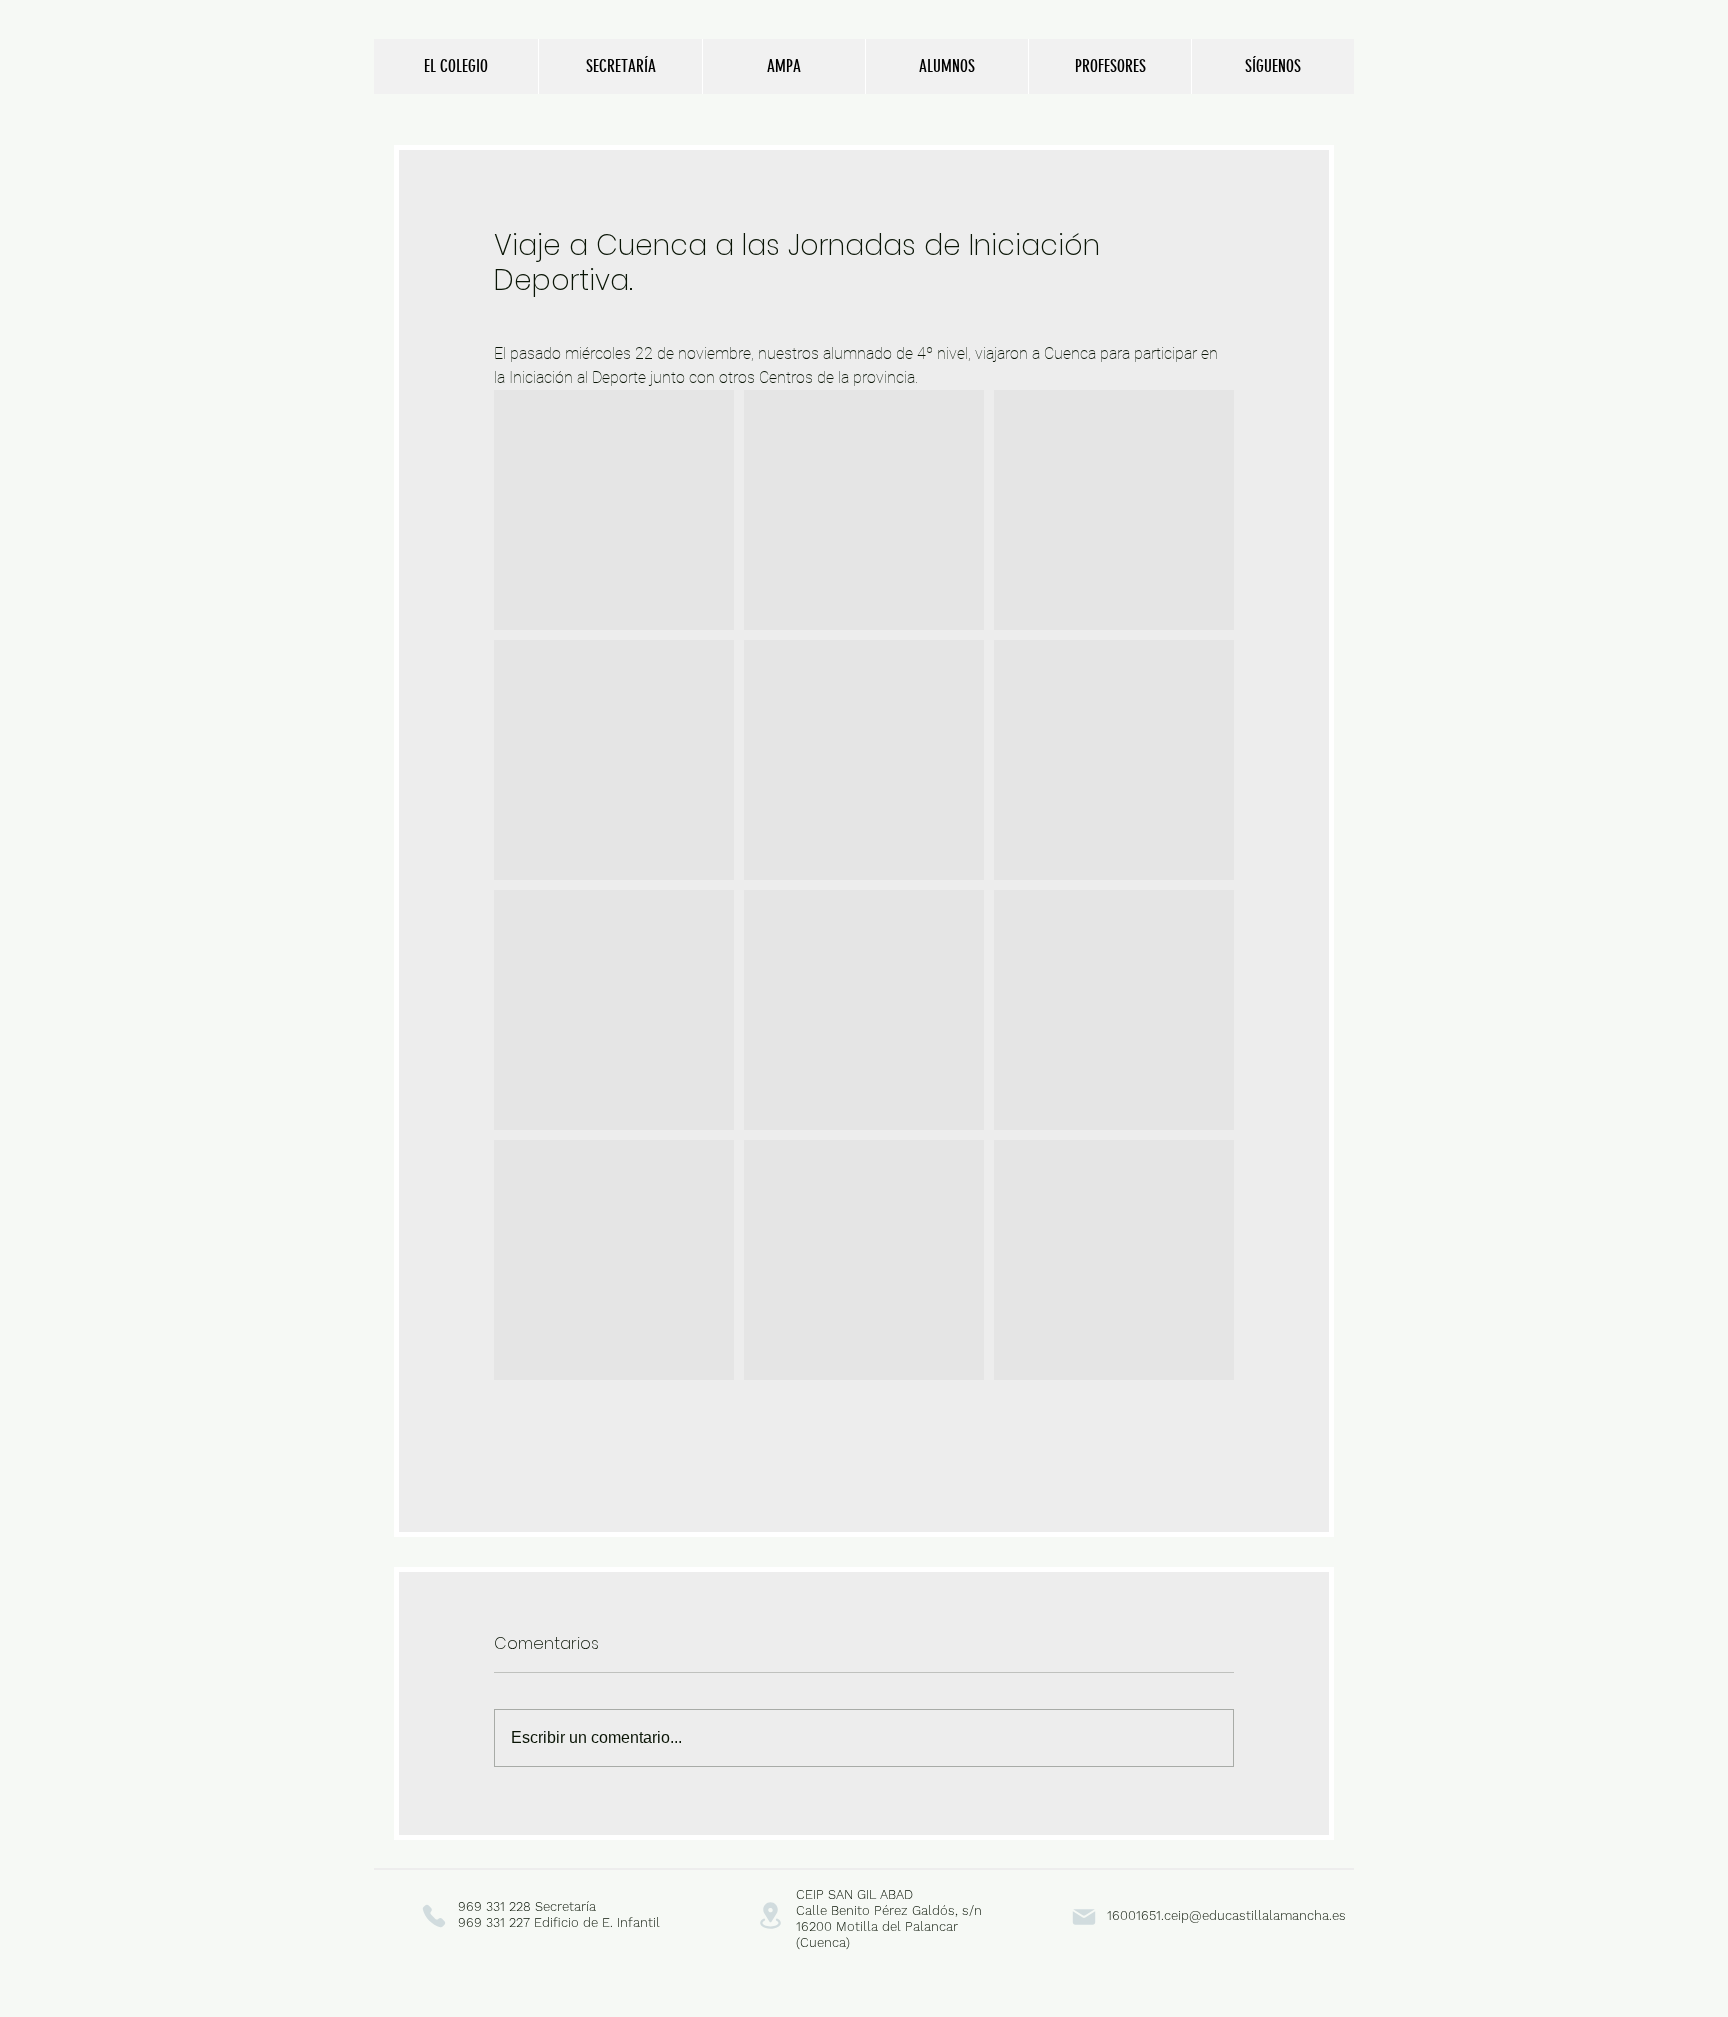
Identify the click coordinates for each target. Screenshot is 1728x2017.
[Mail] (1083, 1916)
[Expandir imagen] (614, 510)
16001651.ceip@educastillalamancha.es (1226, 1915)
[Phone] (433, 1915)
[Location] (770, 1915)
